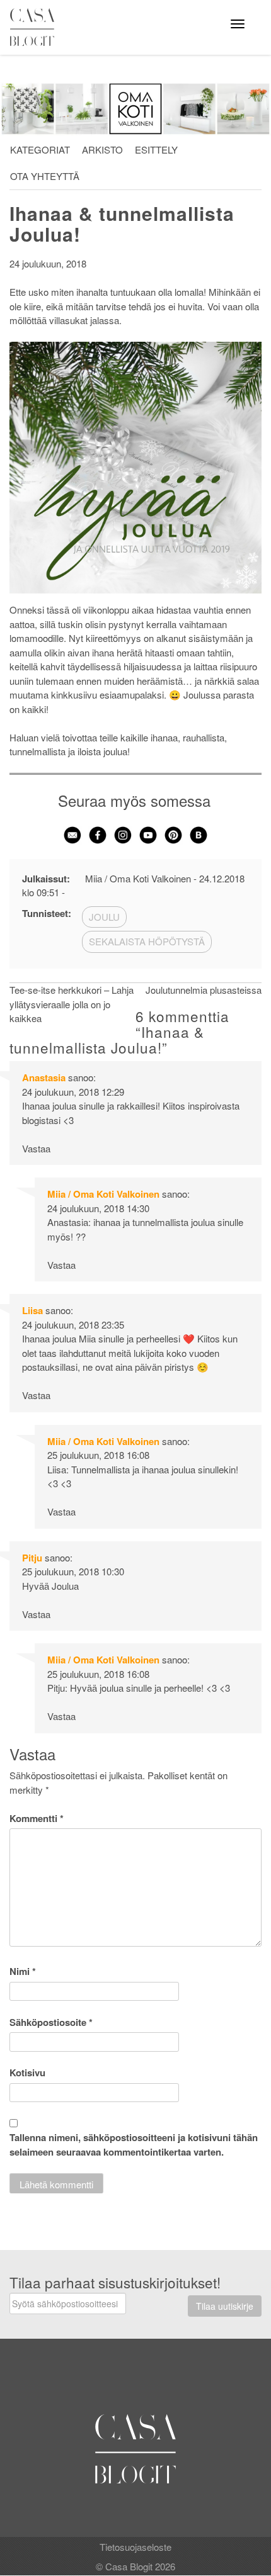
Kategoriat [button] (40, 149)
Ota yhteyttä (45, 176)
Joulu (104, 917)
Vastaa (36, 1148)
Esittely (156, 149)
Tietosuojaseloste (135, 2547)
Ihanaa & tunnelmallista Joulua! (122, 223)
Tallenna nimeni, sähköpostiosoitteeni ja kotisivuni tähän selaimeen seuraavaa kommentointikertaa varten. (134, 2145)
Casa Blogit (35, 27)
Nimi (23, 1971)
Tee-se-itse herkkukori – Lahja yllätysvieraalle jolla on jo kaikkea (72, 1004)
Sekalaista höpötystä (147, 941)
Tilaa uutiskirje (225, 2306)
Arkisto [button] (102, 149)
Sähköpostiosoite (51, 2022)
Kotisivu (27, 2073)
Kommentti (37, 1818)
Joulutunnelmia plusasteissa (204, 990)
